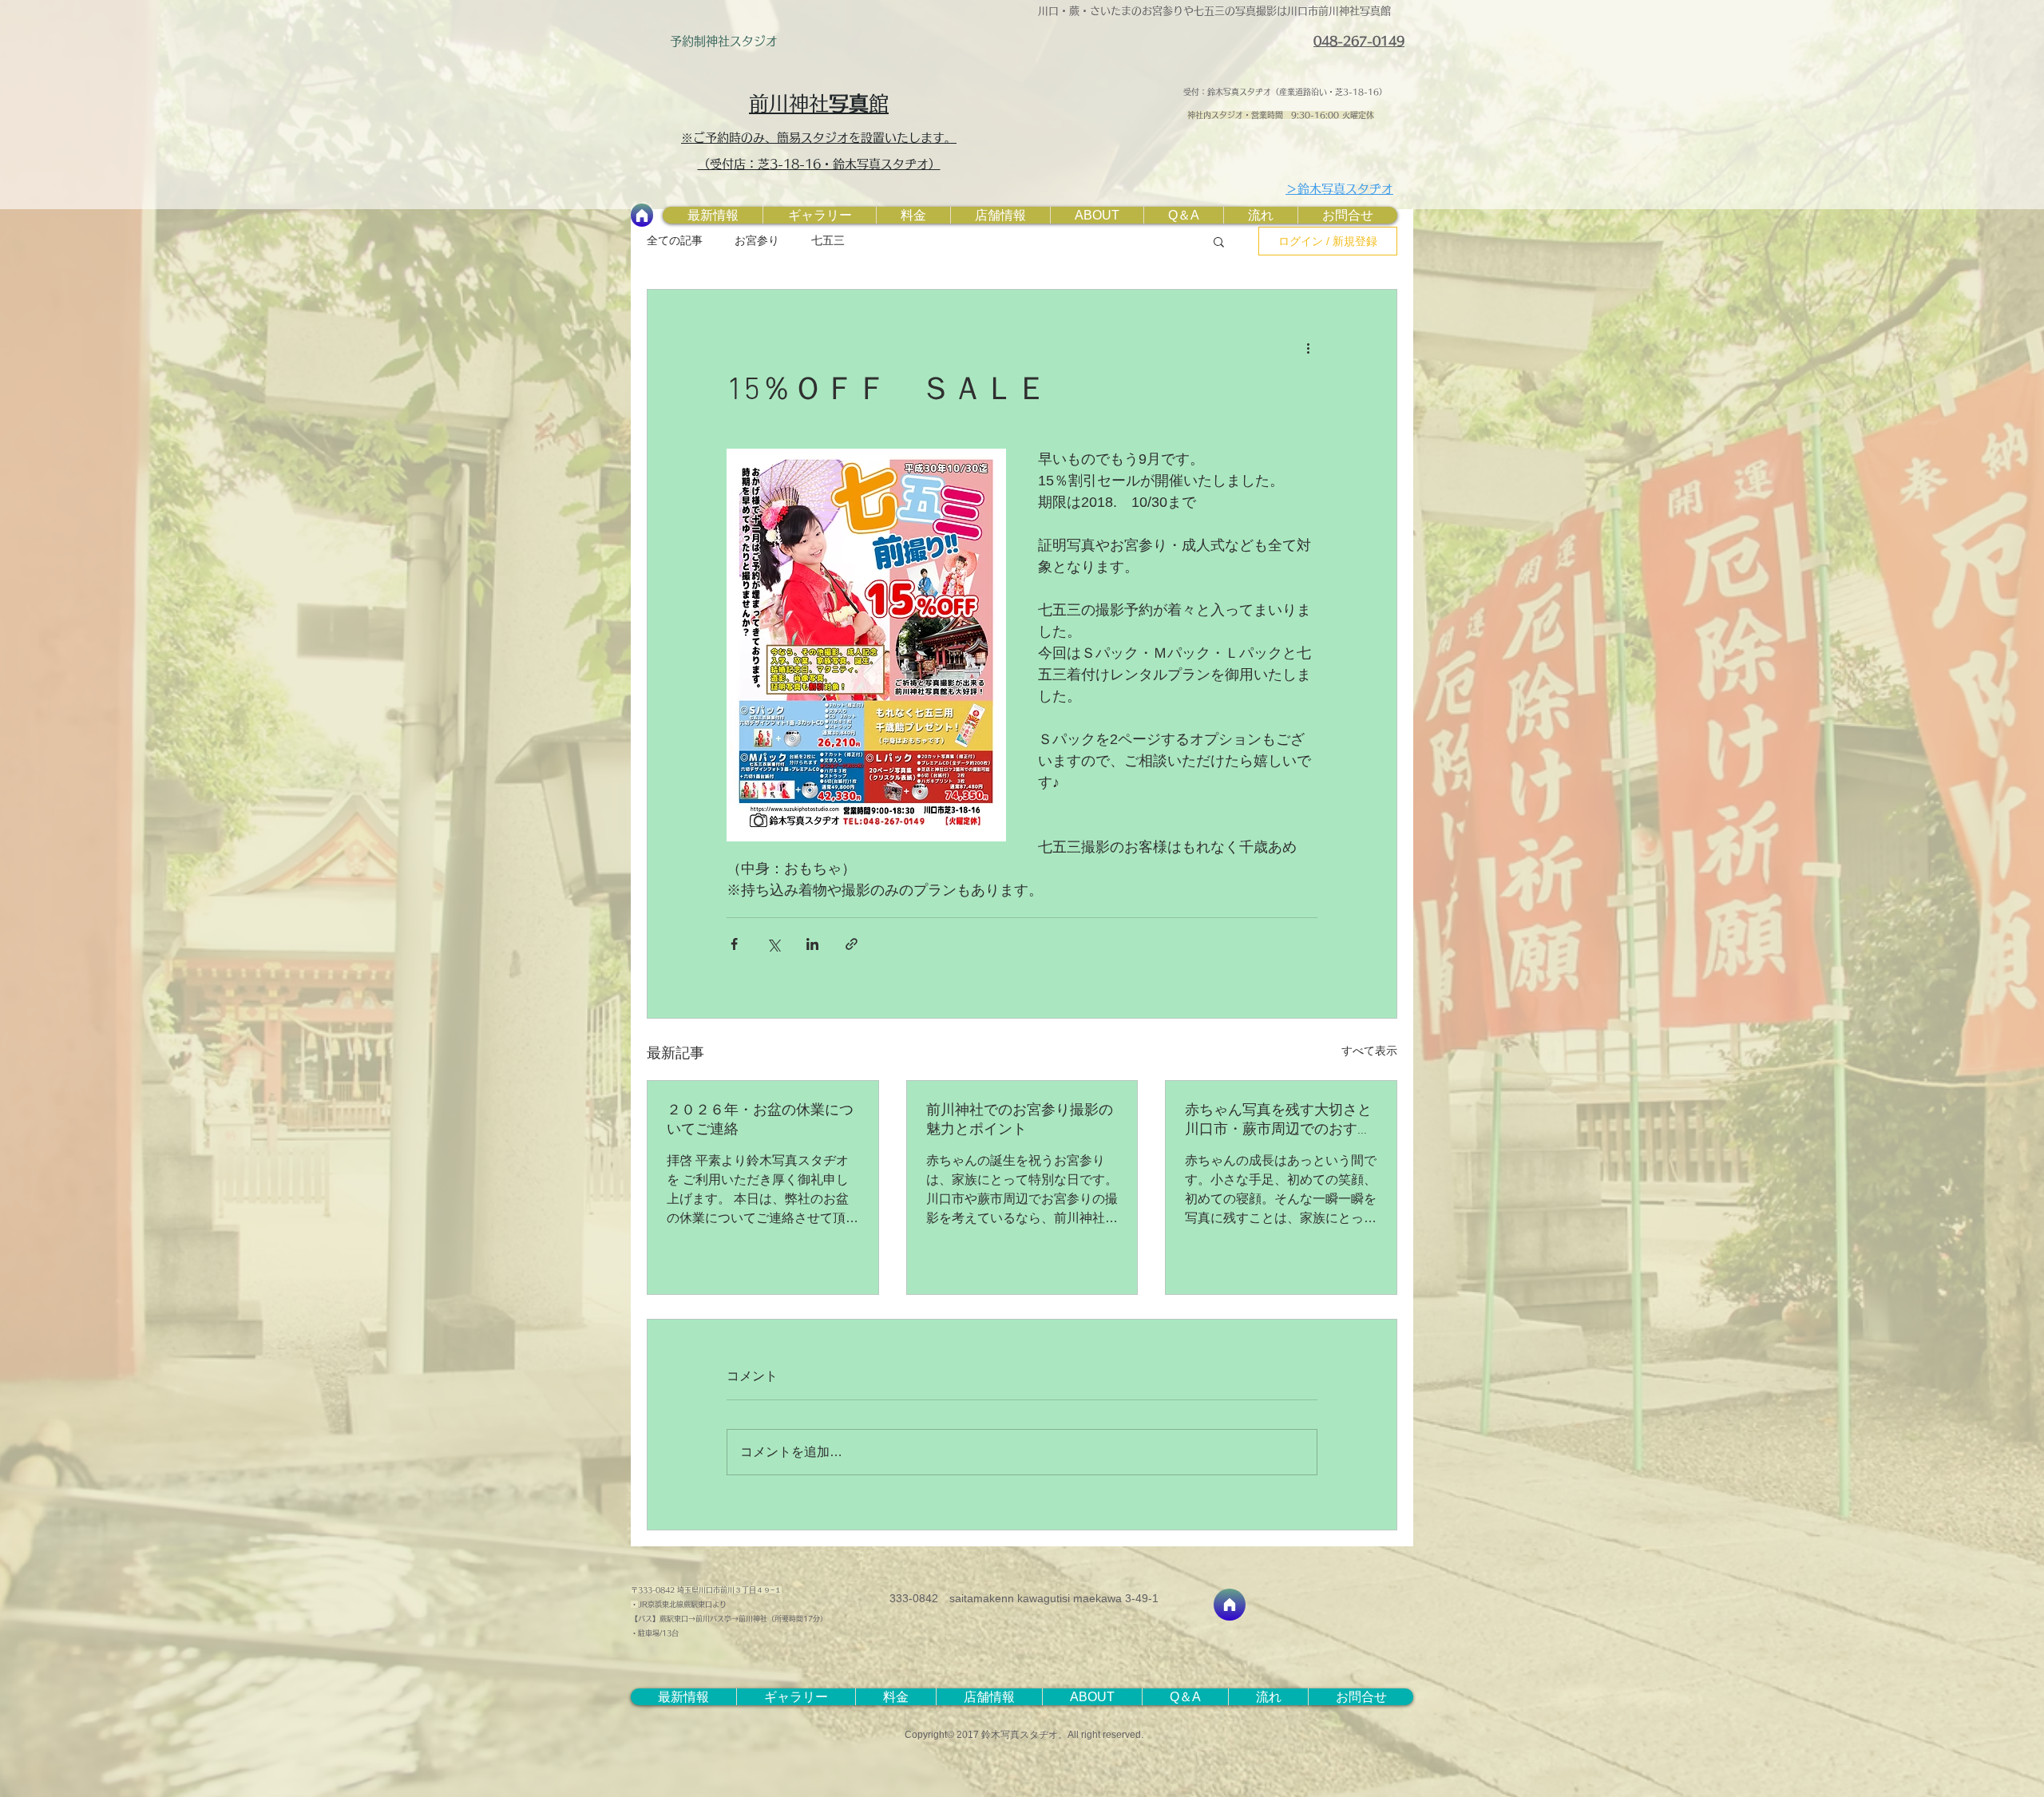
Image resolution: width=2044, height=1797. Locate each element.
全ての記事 (675, 240)
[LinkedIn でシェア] (812, 944)
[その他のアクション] (1308, 347)
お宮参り (757, 240)
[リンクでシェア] (852, 944)
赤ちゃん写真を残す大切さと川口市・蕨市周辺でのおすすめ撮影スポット (1278, 1120)
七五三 (828, 240)
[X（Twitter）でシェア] (773, 944)
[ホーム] (642, 215)
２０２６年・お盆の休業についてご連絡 (760, 1120)
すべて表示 (1369, 1051)
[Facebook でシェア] (734, 944)
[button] (1219, 241)
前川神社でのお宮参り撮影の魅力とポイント (1020, 1120)
